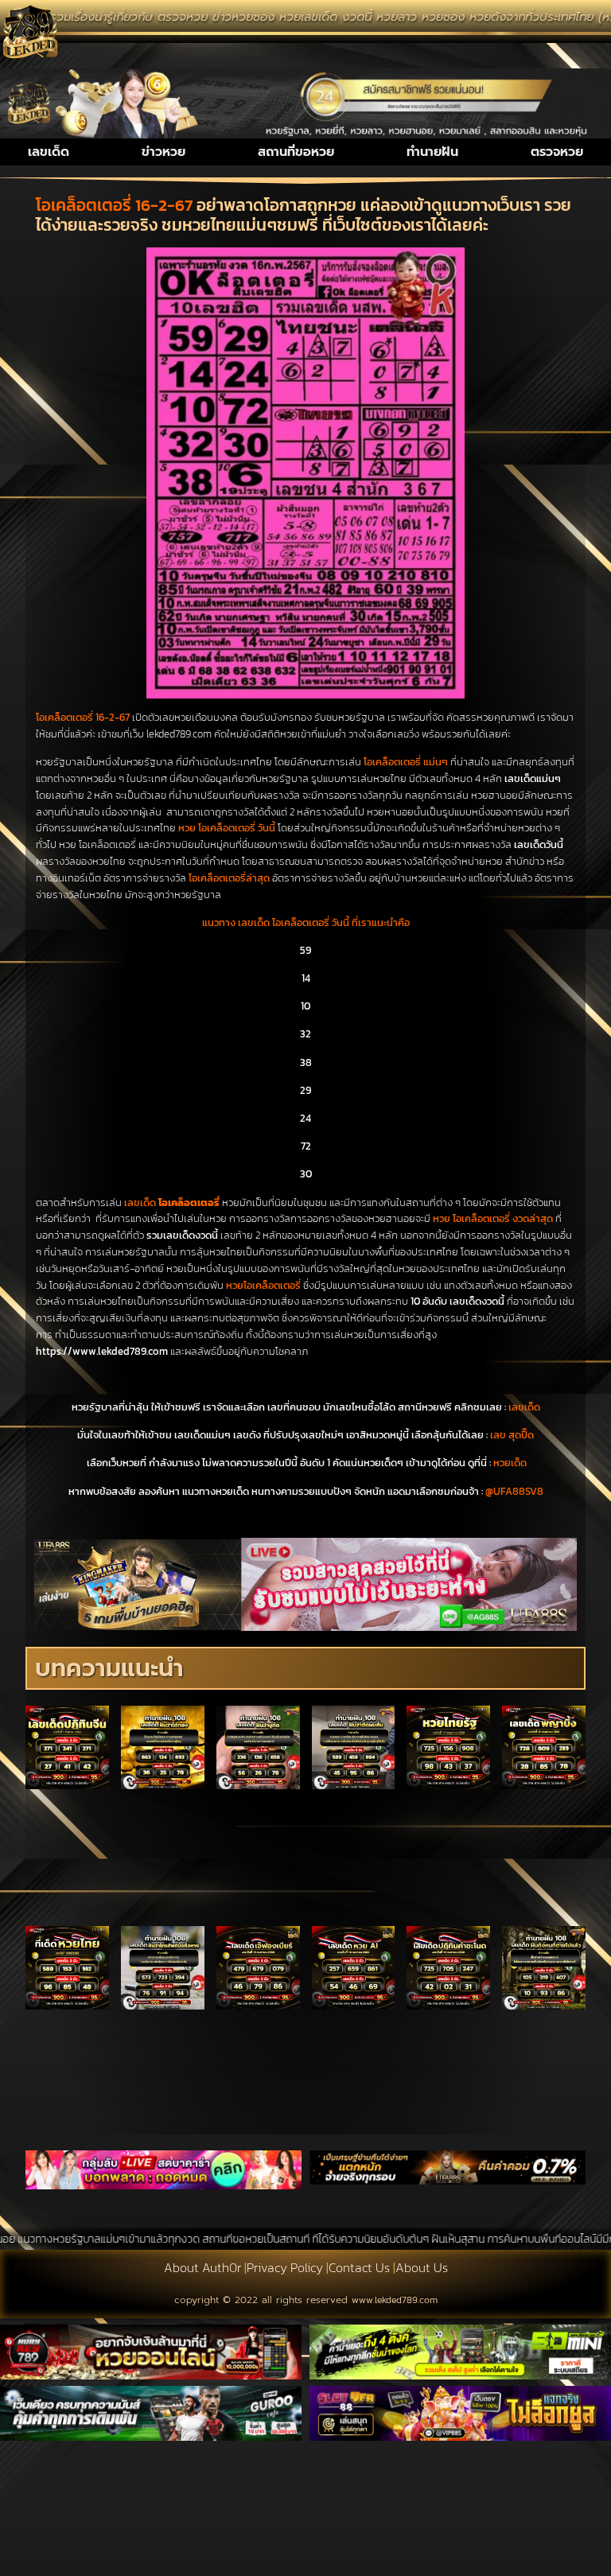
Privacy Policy (285, 2267)
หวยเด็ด (510, 1463)
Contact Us (359, 2267)
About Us (422, 2267)
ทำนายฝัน (432, 152)
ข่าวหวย (163, 152)
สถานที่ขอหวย (296, 152)
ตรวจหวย (557, 152)
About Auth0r (202, 2267)
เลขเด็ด (49, 152)
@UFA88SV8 (514, 1491)
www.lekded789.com (395, 2300)
